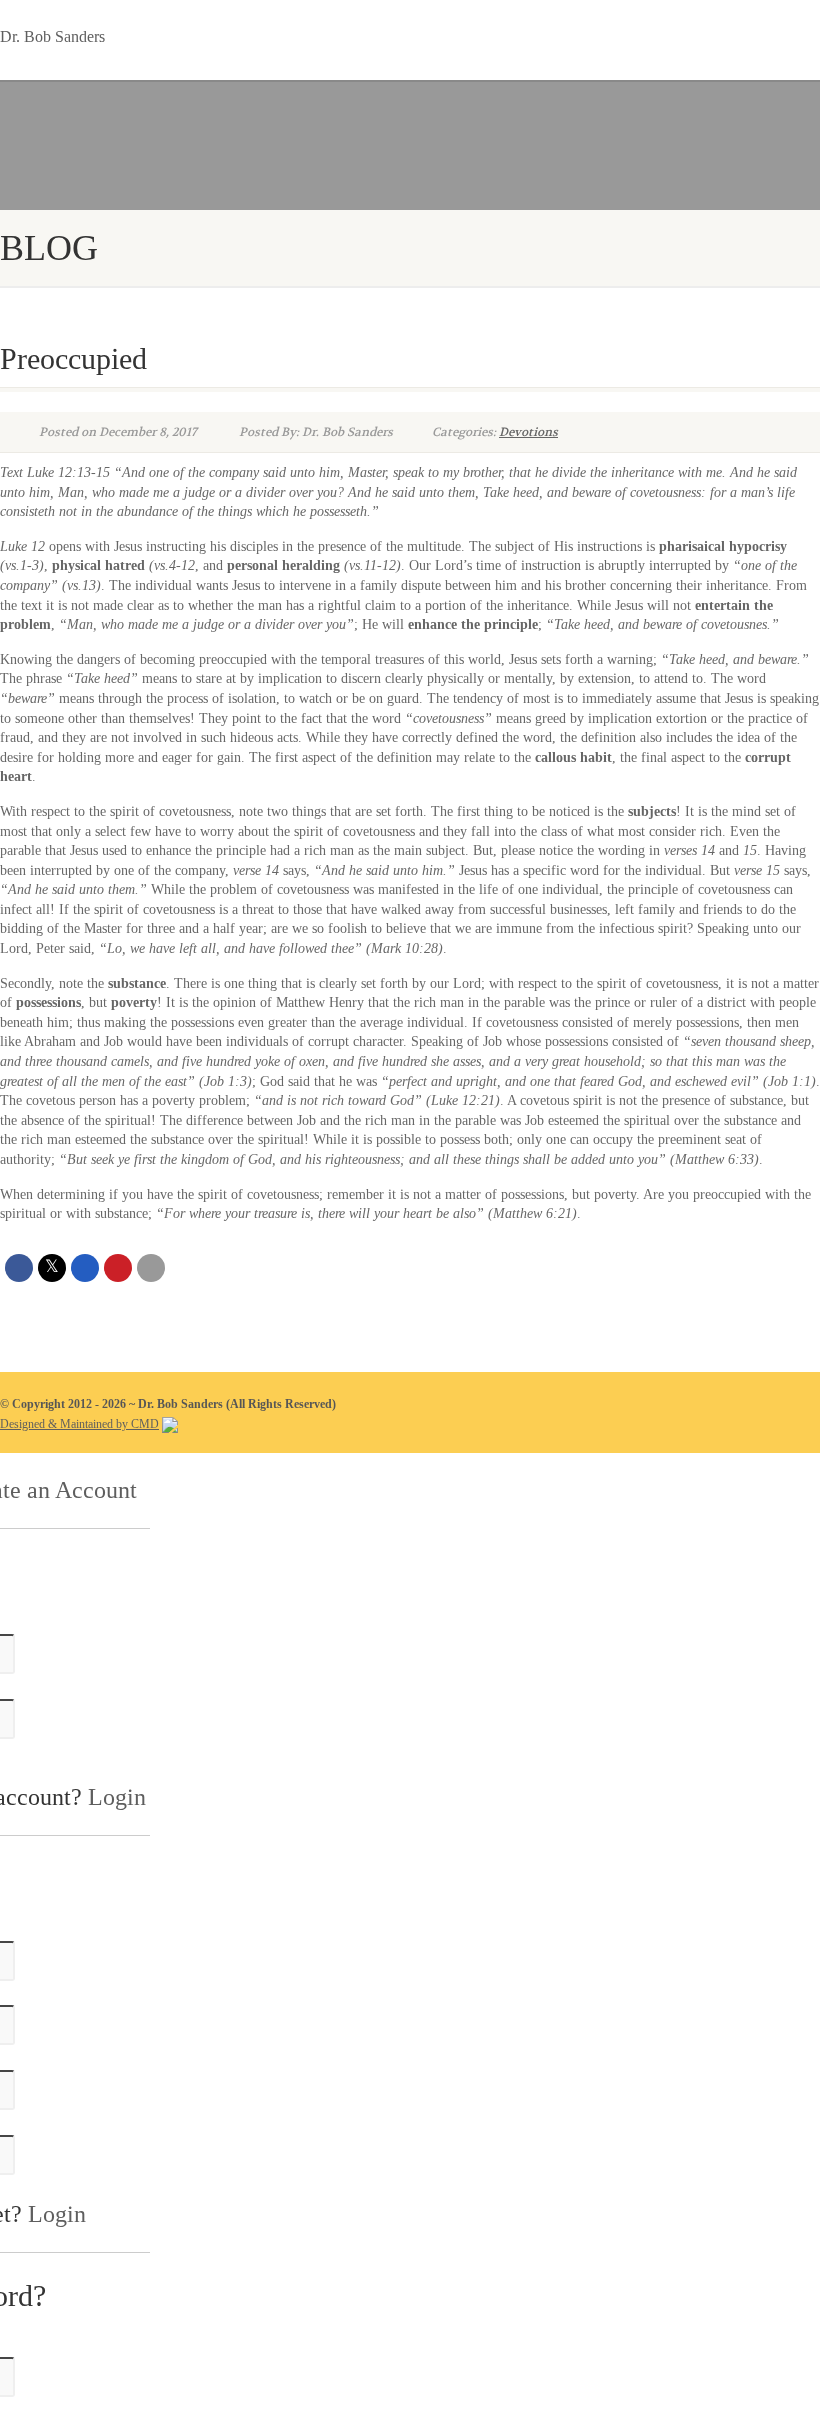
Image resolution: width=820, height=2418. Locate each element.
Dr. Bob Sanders (52, 32)
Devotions (528, 432)
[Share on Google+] (85, 1268)
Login (117, 1797)
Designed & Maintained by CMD (79, 1424)
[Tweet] (52, 1268)
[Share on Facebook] (19, 1268)
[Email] (151, 1268)
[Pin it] (118, 1268)
